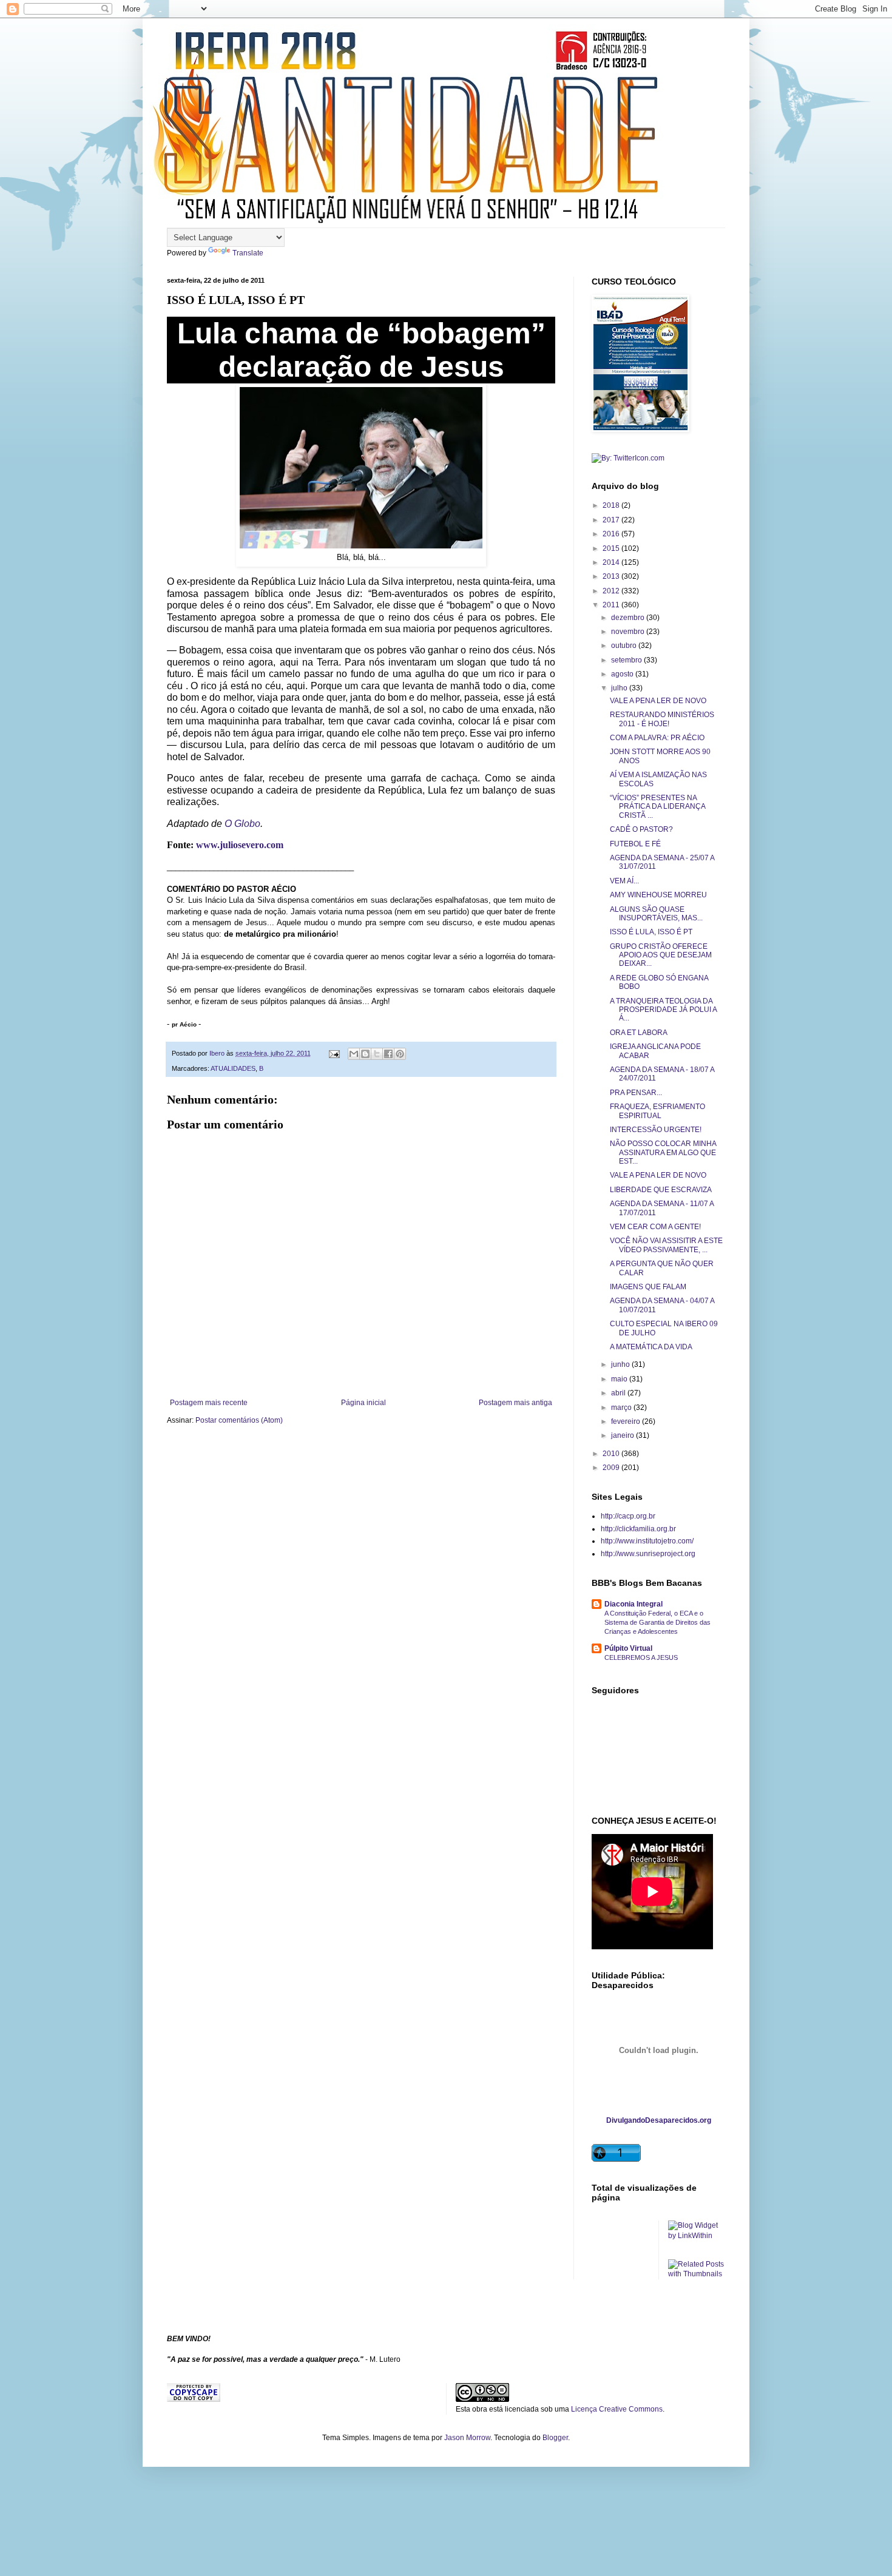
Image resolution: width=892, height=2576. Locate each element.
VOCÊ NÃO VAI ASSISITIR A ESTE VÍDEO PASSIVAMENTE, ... (666, 1245)
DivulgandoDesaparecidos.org (659, 2120)
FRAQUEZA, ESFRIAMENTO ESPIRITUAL (657, 1111)
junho (621, 1364)
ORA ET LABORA (639, 1033)
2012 (612, 591)
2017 (612, 520)
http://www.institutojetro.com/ (647, 1541)
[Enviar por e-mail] (354, 1054)
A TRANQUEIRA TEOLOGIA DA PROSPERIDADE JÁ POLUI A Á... (663, 1010)
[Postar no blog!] (365, 1054)
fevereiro (627, 1421)
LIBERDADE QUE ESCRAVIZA (661, 1190)
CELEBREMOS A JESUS (641, 1657)
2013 (612, 576)
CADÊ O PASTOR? (641, 829)
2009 (612, 1468)
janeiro (623, 1435)
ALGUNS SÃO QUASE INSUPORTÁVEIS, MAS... (656, 914)
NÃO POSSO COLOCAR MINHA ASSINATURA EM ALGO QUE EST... (663, 1152)
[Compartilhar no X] (377, 1054)
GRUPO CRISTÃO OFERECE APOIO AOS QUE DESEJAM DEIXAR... (661, 955)
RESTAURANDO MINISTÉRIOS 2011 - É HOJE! (662, 719)
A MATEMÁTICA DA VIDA (651, 1347)
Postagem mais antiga (515, 1403)
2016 (612, 534)
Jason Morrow (467, 2438)
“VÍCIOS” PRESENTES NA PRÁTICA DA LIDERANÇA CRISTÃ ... (657, 807)
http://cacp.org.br (628, 1516)
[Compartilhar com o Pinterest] (400, 1054)
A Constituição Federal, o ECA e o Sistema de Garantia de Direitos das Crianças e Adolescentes (657, 1622)
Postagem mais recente (209, 1403)
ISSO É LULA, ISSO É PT (651, 932)
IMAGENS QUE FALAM (648, 1287)
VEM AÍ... (624, 881)
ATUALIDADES (233, 1068)
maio (620, 1379)
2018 (612, 505)
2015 (612, 548)
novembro (629, 632)
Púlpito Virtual (628, 1648)
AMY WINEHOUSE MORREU (658, 895)
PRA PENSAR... (636, 1093)
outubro (625, 646)
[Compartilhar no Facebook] (388, 1054)
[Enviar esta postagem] (334, 1053)
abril (619, 1393)
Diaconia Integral (634, 1604)
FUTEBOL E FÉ (635, 844)
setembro (627, 660)
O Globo (242, 824)
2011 (612, 605)
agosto (623, 674)
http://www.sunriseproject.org (648, 1554)
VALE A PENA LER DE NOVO (658, 701)
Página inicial (363, 1403)
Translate (248, 253)
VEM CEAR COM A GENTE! (655, 1227)
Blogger (555, 2438)
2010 (612, 1454)
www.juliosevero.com (240, 845)
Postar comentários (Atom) (239, 1420)
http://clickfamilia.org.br (638, 1529)
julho (620, 688)
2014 (612, 562)
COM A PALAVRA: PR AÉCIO (657, 738)
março (622, 1408)
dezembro (629, 618)
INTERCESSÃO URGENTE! (656, 1130)
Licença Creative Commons (617, 2409)
